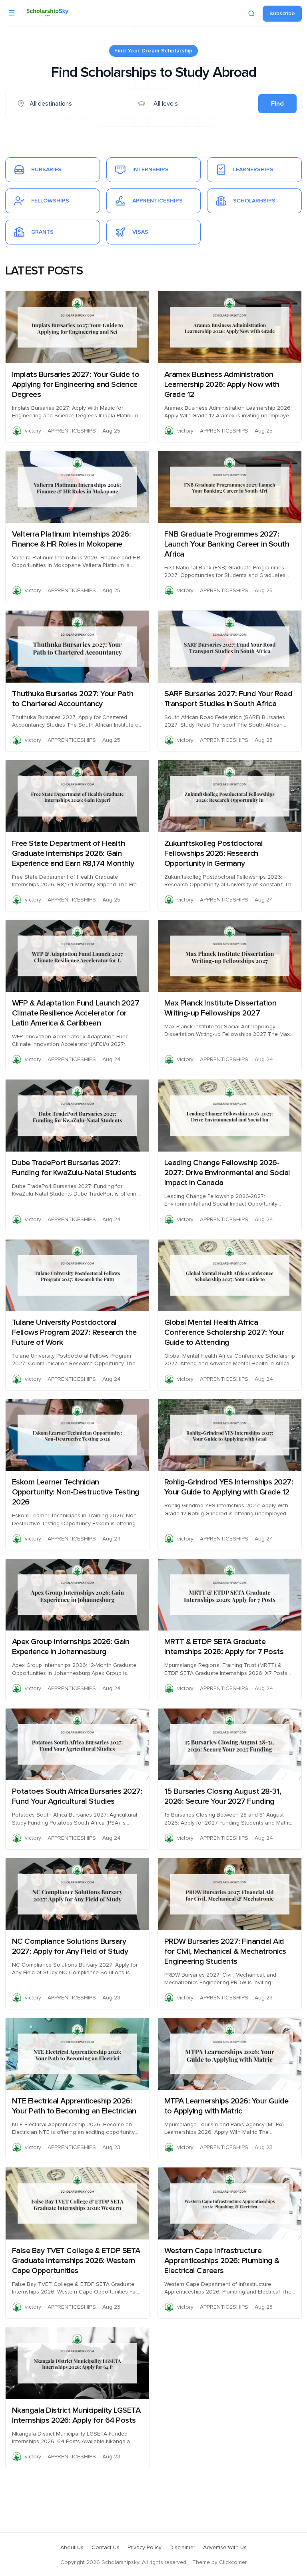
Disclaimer (182, 2548)
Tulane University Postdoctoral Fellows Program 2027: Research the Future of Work (74, 1332)
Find (277, 104)
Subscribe (282, 14)
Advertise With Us (225, 2548)
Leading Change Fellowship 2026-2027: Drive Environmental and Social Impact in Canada (227, 1173)
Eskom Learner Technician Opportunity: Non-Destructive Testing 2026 (76, 1492)
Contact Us (106, 2548)
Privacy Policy (145, 2548)
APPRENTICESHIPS (72, 431)
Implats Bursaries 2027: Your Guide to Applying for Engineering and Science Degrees (76, 385)
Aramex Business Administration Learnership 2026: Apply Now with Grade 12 (222, 385)
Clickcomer (233, 2562)
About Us (72, 2548)
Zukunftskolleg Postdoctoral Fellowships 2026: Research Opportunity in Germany (214, 853)
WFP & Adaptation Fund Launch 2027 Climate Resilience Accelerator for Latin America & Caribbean (76, 1013)
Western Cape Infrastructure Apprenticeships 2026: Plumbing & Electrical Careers (222, 2261)
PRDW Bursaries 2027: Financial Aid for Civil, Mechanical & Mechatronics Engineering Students (225, 1951)
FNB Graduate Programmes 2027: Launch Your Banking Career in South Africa (227, 544)
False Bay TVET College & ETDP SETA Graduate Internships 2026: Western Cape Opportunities (76, 2261)
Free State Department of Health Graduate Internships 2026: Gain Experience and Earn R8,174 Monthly (73, 853)
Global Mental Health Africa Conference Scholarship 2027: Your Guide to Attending (224, 1332)
